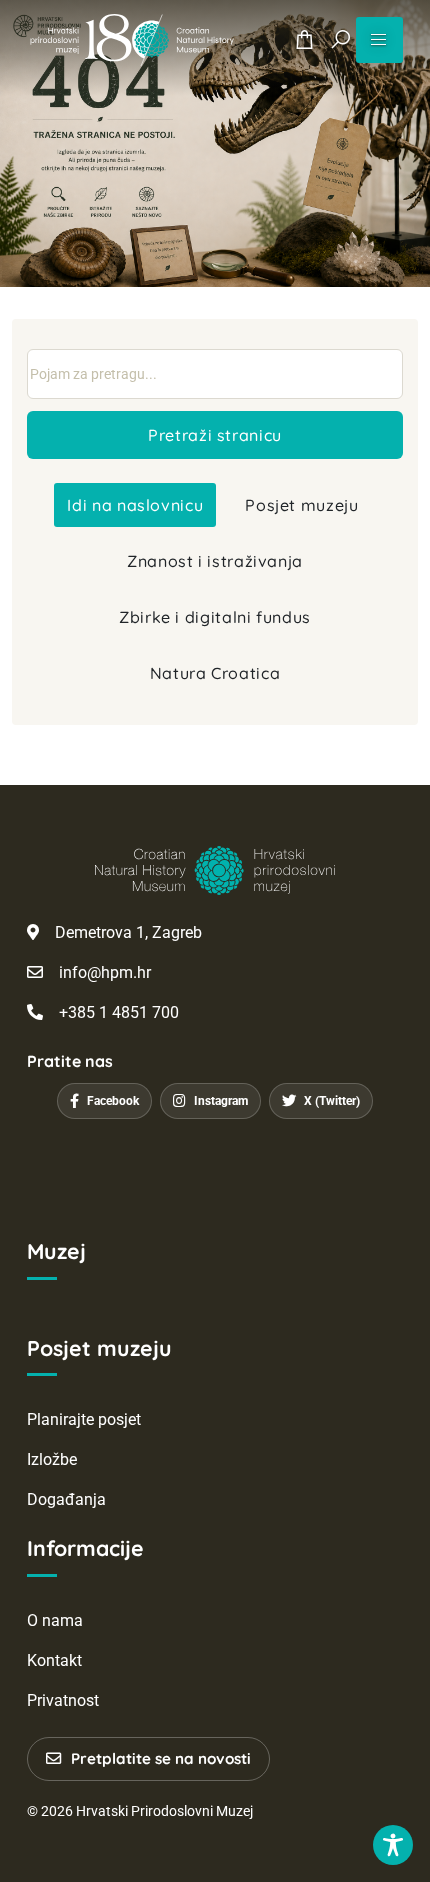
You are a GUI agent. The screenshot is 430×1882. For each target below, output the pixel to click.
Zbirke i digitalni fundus (215, 617)
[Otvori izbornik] (379, 40)
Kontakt (54, 1660)
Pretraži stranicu (215, 435)
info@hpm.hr (105, 972)
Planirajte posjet (84, 1419)
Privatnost (63, 1700)
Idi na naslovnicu (135, 505)
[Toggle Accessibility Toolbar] (393, 1845)
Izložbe (52, 1459)
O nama (55, 1620)
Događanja (66, 1499)
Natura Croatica (215, 673)
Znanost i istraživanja (215, 561)
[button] (340, 40)
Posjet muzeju (301, 505)
